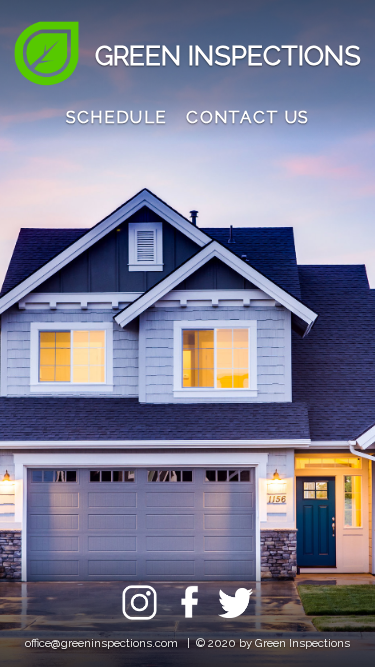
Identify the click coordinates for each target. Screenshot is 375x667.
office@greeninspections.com (101, 643)
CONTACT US (247, 117)
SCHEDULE (116, 117)
